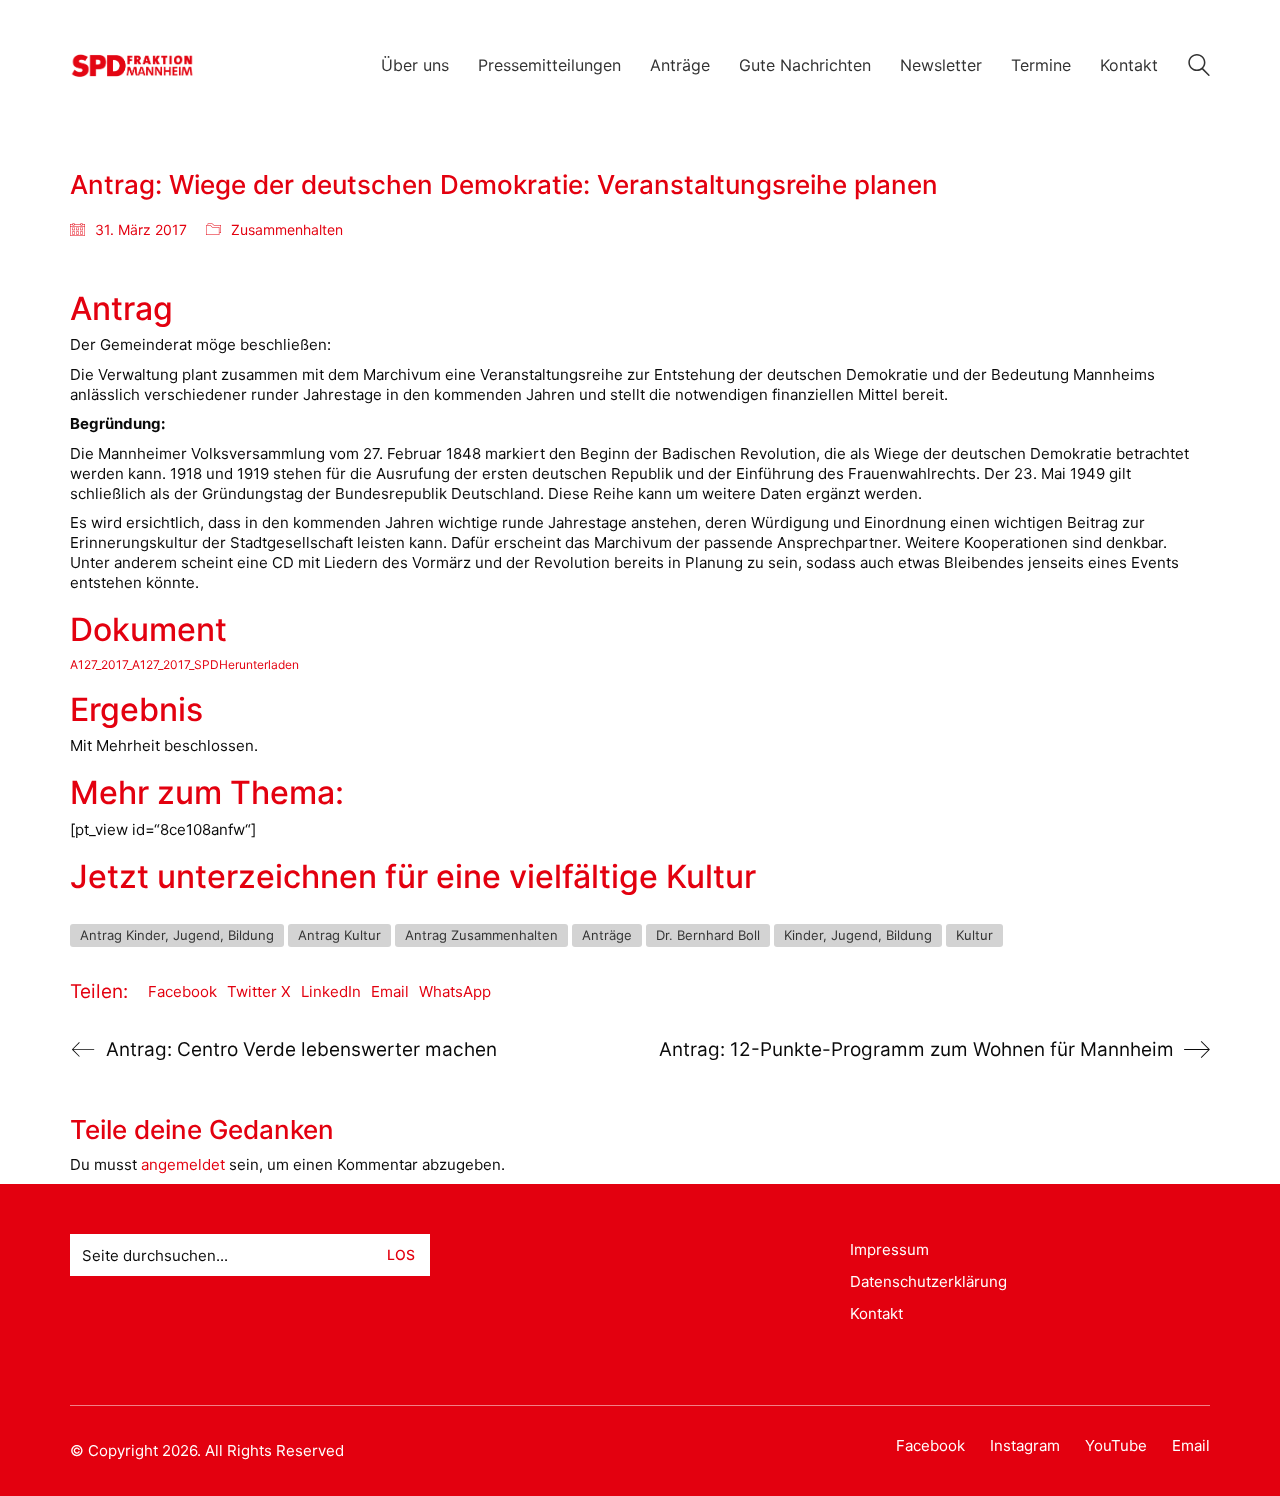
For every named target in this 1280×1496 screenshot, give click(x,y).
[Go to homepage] (132, 65)
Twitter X (259, 991)
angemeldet (183, 1164)
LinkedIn (331, 991)
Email (390, 991)
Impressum (889, 1249)
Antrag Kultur (339, 935)
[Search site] (1199, 67)
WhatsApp (455, 991)
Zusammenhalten (287, 229)
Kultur (974, 935)
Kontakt (876, 1313)
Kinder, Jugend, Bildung (858, 935)
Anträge (607, 935)
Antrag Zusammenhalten (481, 935)
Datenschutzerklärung (928, 1281)
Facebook (182, 991)
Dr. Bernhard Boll (708, 935)
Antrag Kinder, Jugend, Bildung (177, 935)
